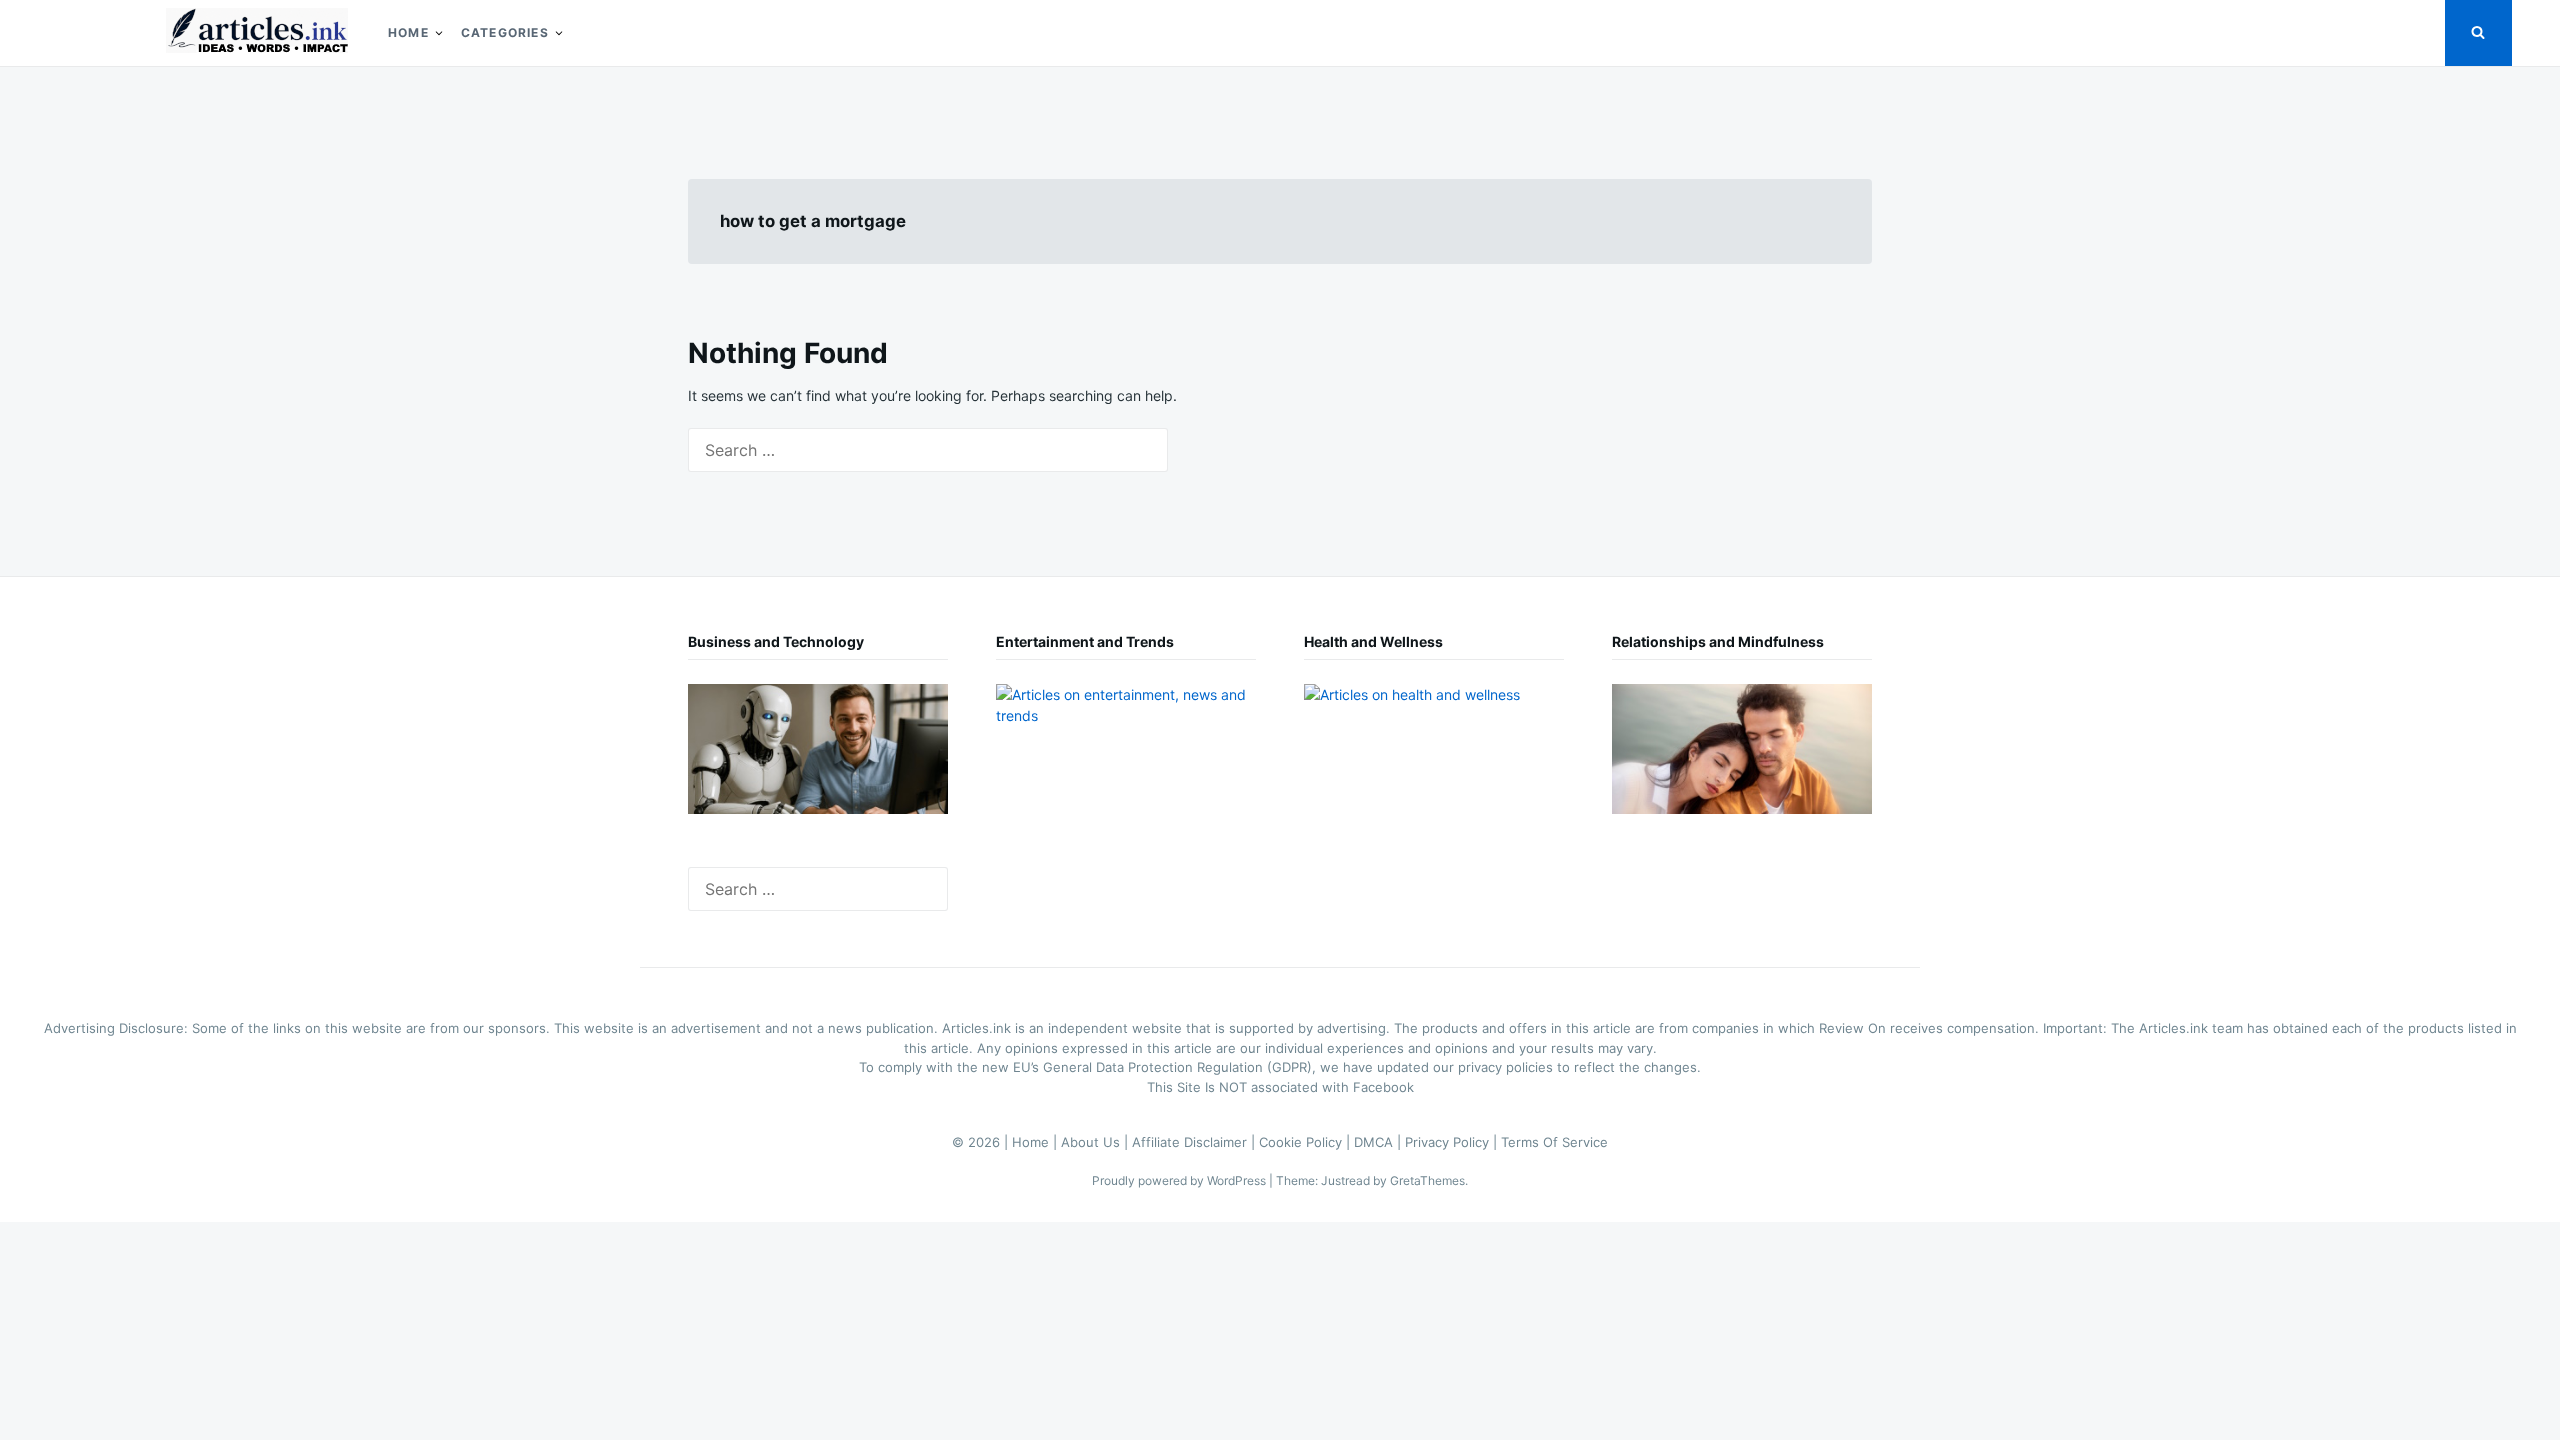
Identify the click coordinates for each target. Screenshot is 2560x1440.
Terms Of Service (1554, 1142)
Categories (505, 32)
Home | (1036, 1142)
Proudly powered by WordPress (1180, 1180)
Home (408, 32)
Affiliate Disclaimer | (1195, 1142)
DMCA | (1379, 1142)
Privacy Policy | (1453, 1142)
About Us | (1096, 1142)
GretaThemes (1427, 1180)
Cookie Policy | (1306, 1142)
